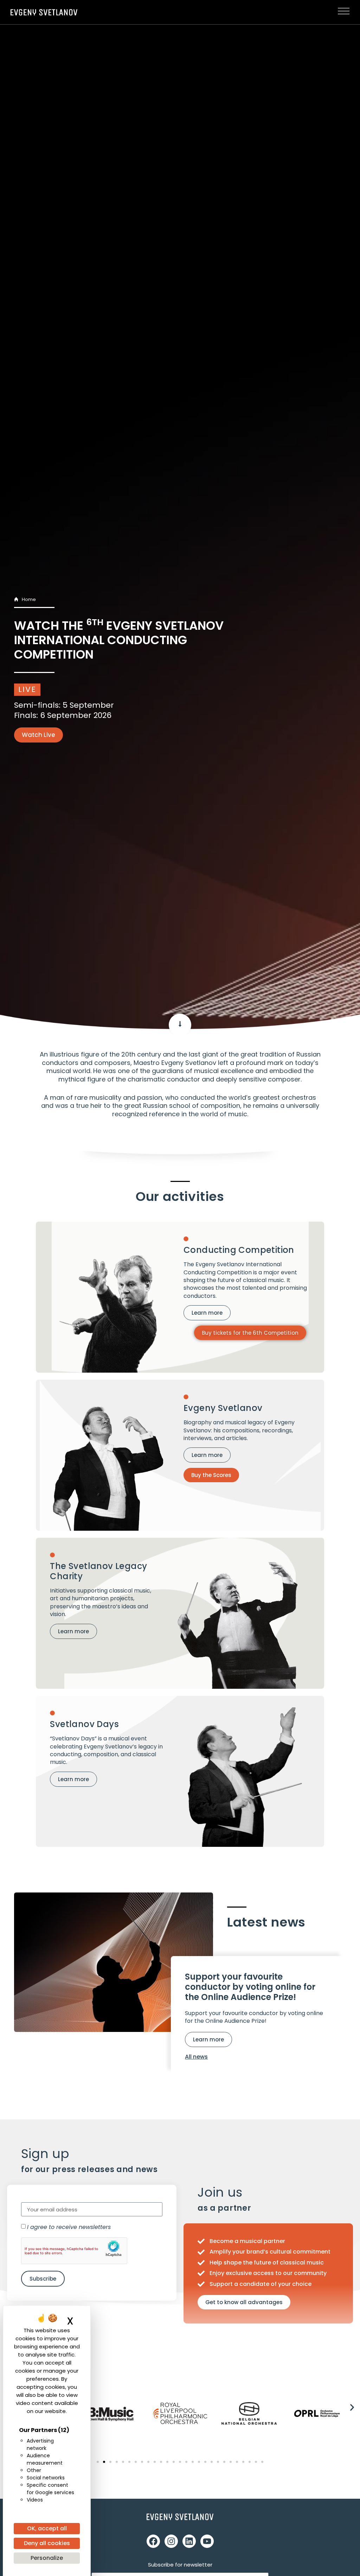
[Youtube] (207, 2541)
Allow (99, 2251)
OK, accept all (47, 2528)
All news (196, 2057)
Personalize (47, 2558)
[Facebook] (153, 2541)
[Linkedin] (189, 2541)
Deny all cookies (47, 2543)
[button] (352, 2408)
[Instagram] (171, 2541)
